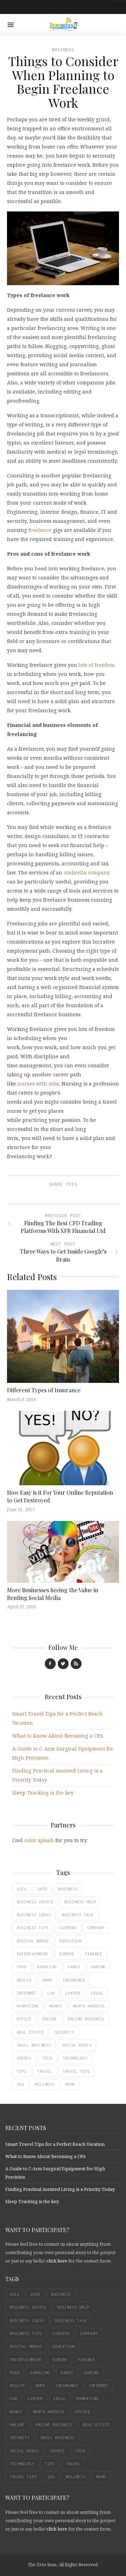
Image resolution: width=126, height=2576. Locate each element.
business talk (78, 1915)
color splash (39, 1840)
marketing (28, 2006)
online (50, 2019)
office (24, 2019)
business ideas (34, 1915)
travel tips (76, 2071)
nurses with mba (38, 1084)
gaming (98, 1967)
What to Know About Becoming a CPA (58, 1736)
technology (75, 2058)
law (51, 1993)
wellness (45, 2084)
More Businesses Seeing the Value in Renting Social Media (53, 1594)
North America (89, 2006)
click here (57, 2261)
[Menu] (11, 25)
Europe (67, 1954)
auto (42, 1889)
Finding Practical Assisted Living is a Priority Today (60, 2189)
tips (22, 2071)
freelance (40, 530)
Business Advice (35, 1902)
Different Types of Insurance (44, 1390)
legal (97, 1993)
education (71, 1941)
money (56, 2006)
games (74, 1967)
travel (45, 2071)
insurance (74, 1980)
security (64, 2032)
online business (86, 2019)
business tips (33, 1928)
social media (77, 2045)
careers (68, 1928)
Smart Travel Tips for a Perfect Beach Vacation (55, 2144)
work (70, 2084)
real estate (30, 2032)
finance (94, 1954)
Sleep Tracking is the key (43, 1793)
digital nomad (33, 1941)
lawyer (73, 1993)
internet (27, 1993)
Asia (22, 1889)
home (47, 1980)
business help (80, 1902)
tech (47, 2058)
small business (34, 2045)
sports (24, 2058)
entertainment (33, 1954)
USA (20, 2084)
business (68, 1889)
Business (63, 49)
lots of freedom (97, 665)
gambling (47, 1967)
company (96, 1928)
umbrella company (87, 872)
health (24, 1980)
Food (22, 1967)
